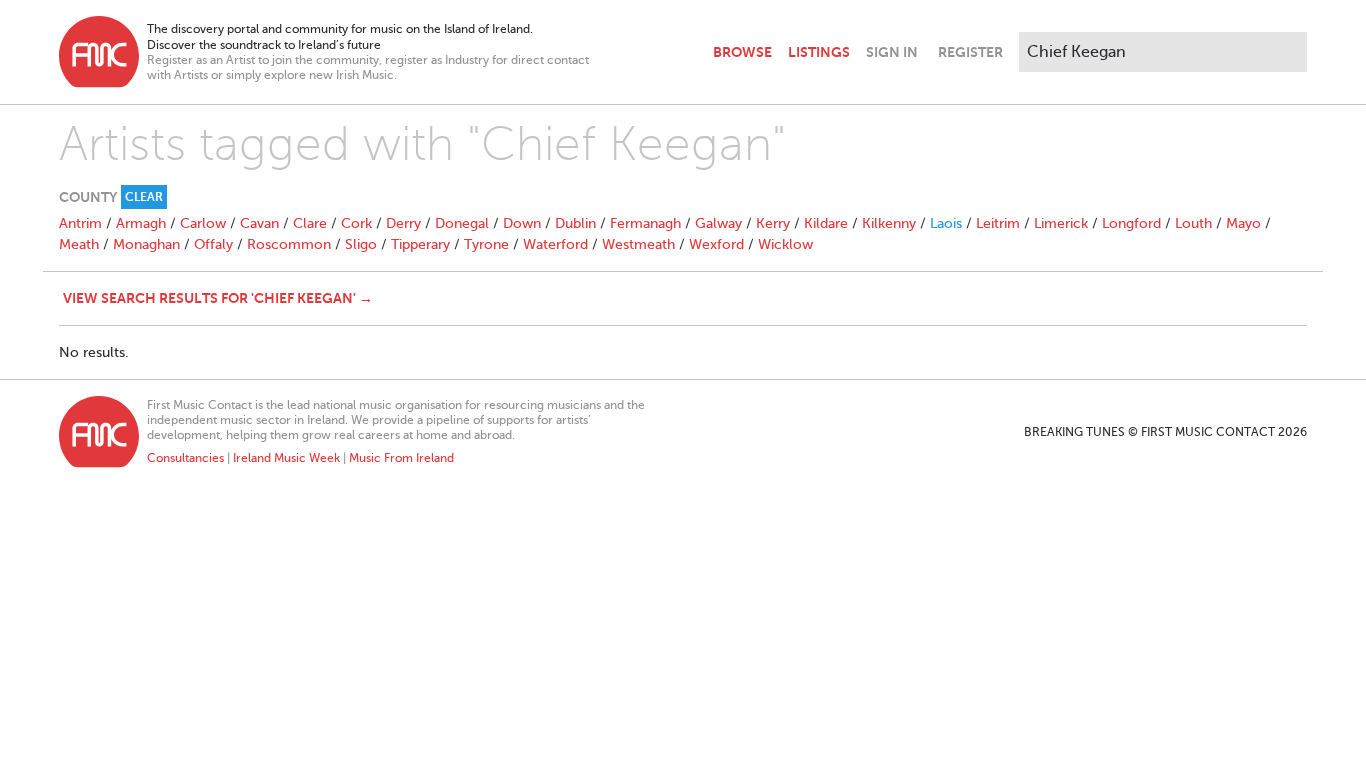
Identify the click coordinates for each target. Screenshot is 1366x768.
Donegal (462, 223)
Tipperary (420, 244)
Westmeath (638, 244)
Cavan (259, 223)
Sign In (892, 52)
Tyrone (486, 244)
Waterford (555, 244)
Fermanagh (645, 223)
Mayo (1243, 223)
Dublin (575, 223)
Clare (310, 223)
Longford (1131, 223)
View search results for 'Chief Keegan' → (218, 298)
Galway (718, 223)
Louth (1193, 223)
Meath (79, 244)
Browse (742, 52)
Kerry (773, 223)
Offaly (213, 244)
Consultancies (185, 458)
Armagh (141, 223)
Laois (946, 223)
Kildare (826, 223)
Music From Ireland (401, 458)
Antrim (80, 223)
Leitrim (998, 223)
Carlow (203, 223)
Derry (403, 223)
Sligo (361, 244)
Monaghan (146, 244)
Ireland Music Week (286, 458)
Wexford (716, 244)
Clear (144, 197)
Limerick (1061, 223)
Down (522, 223)
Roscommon (289, 244)
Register (970, 52)
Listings (819, 52)
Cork (356, 223)
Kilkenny (889, 223)
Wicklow (785, 244)
